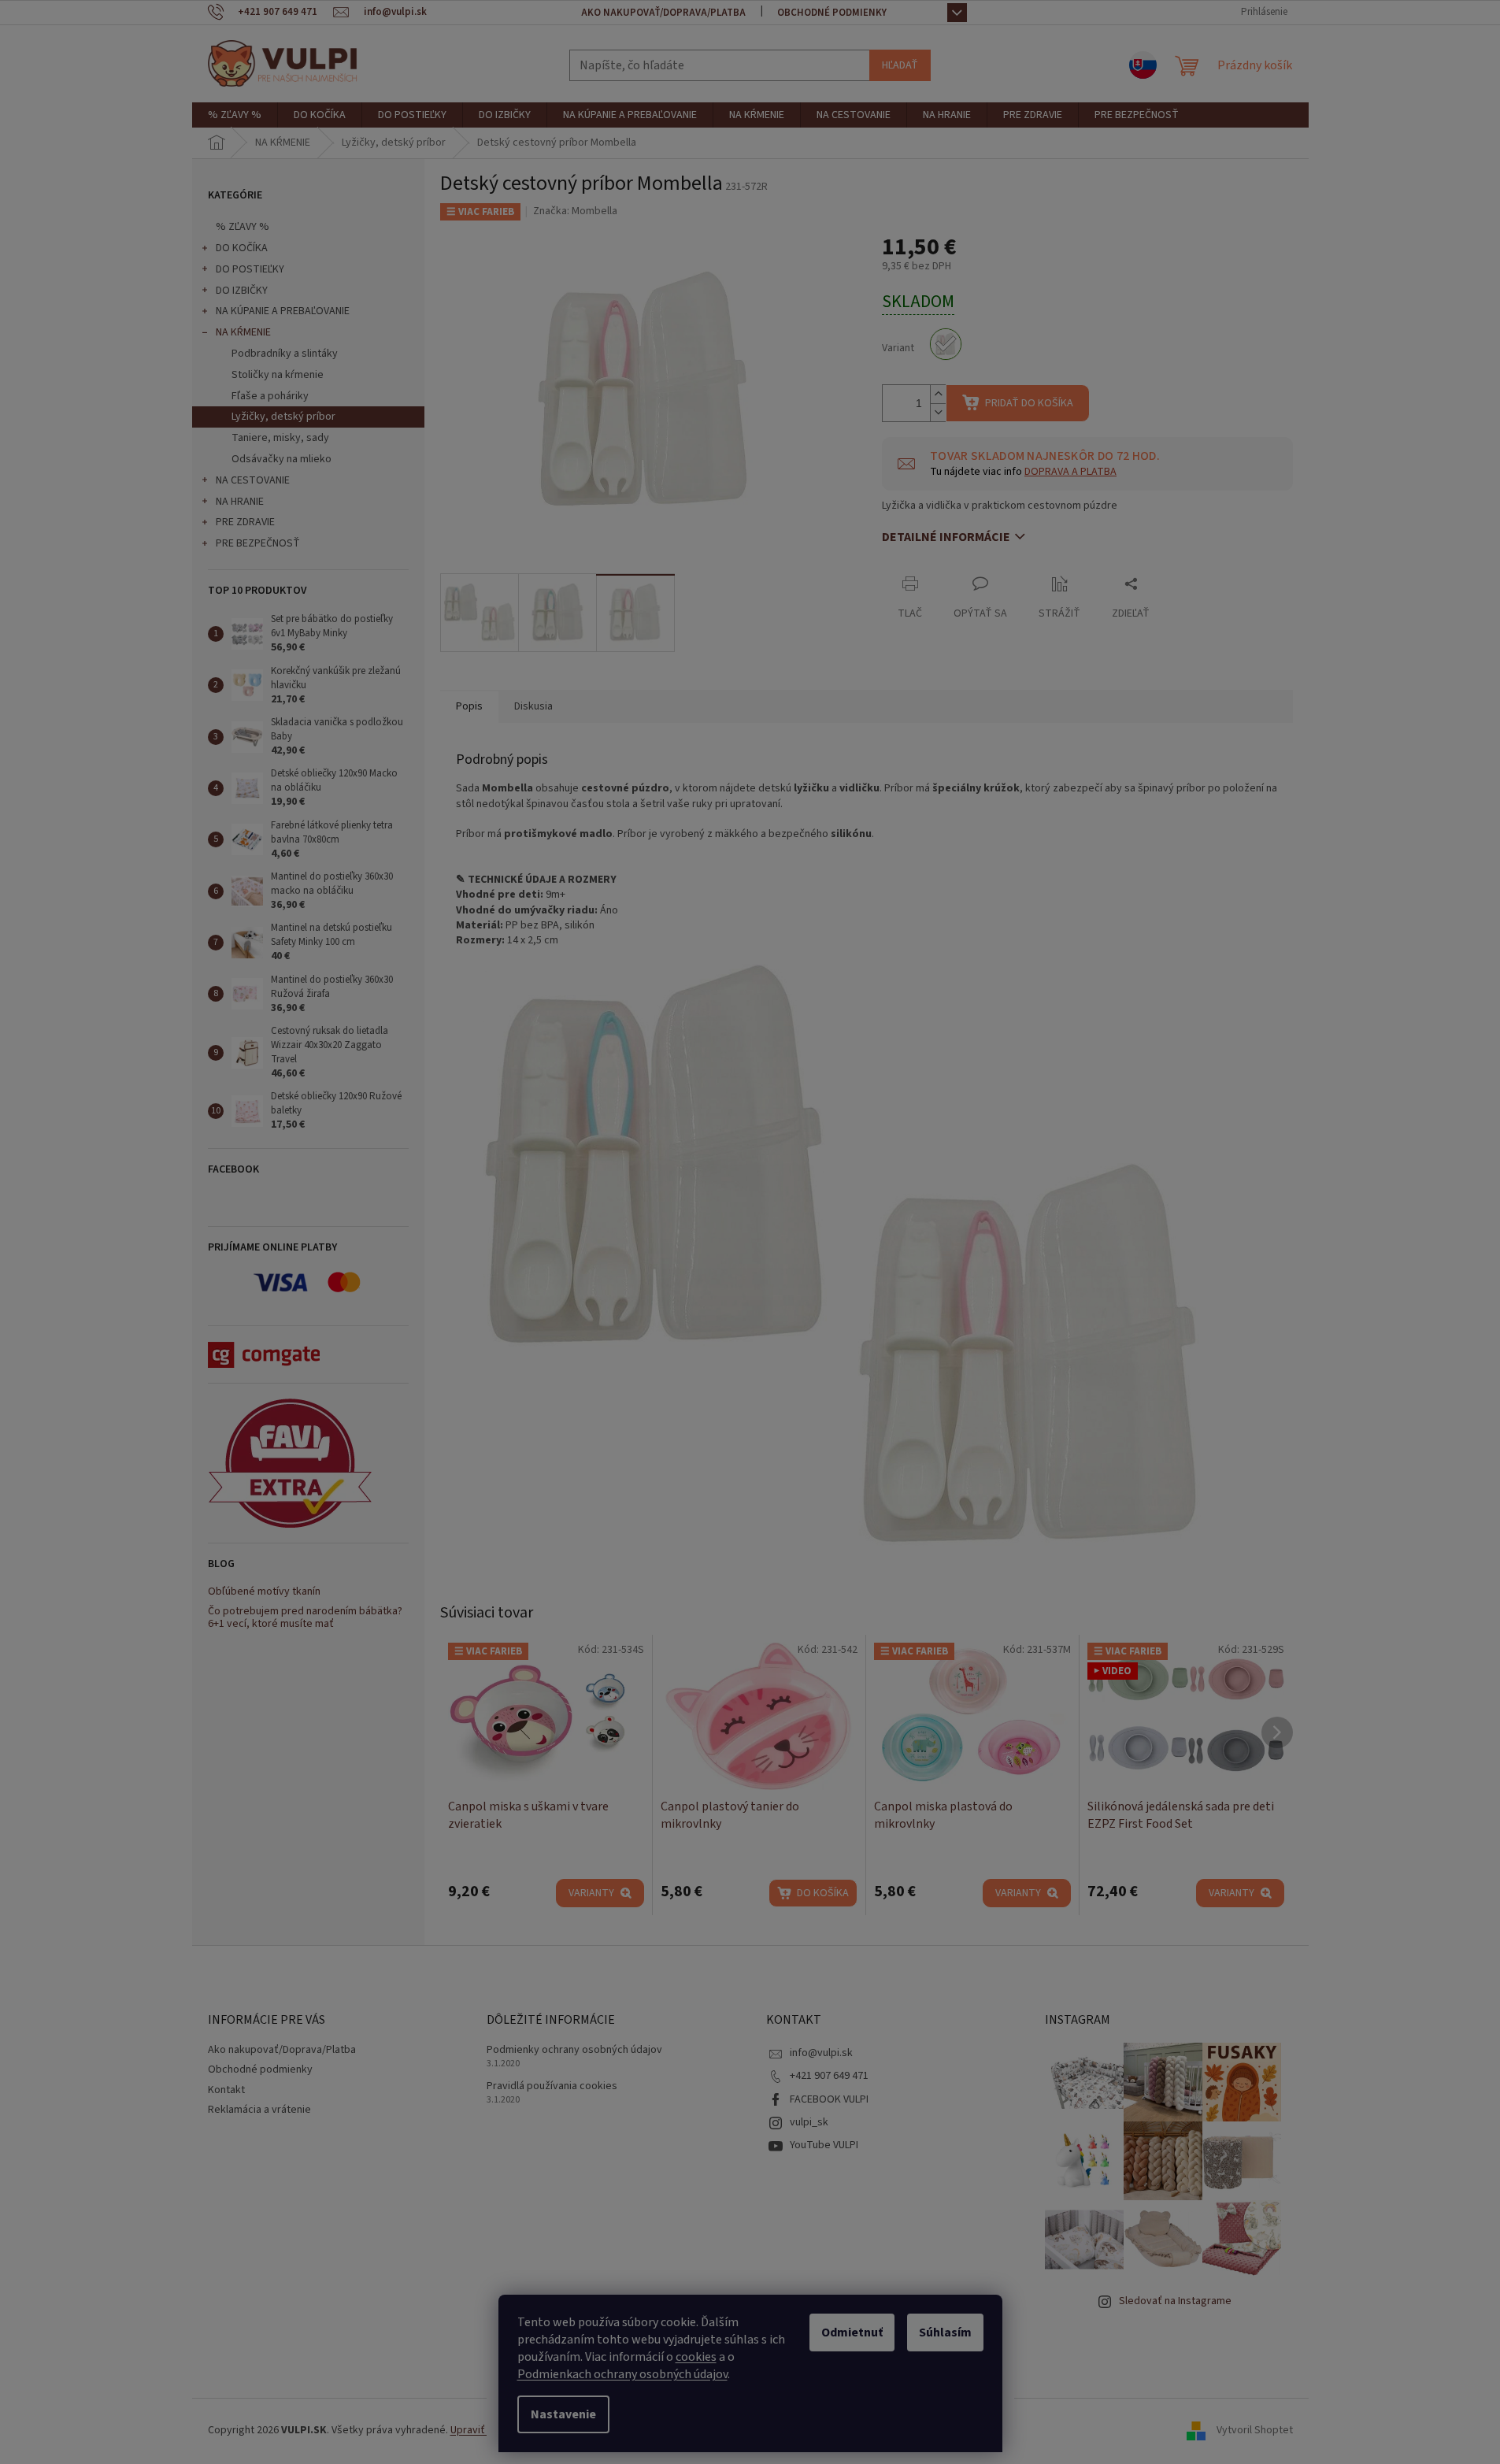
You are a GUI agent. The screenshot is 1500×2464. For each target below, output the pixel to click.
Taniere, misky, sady (280, 438)
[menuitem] (235, 115)
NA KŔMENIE (243, 332)
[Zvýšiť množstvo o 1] (938, 394)
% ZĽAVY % (243, 227)
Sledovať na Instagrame (1175, 2301)
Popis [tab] (469, 706)
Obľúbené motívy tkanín (264, 1592)
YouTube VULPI (824, 2145)
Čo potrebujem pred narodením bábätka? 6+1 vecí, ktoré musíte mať (305, 1618)
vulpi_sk (809, 2122)
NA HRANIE (240, 502)
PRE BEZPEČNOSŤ (258, 543)
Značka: (575, 211)
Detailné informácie (946, 537)
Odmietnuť (852, 2332)
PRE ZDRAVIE (245, 522)
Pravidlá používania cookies (552, 2086)
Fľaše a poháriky (270, 396)
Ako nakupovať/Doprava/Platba (663, 13)
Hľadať (900, 65)
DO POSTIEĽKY (250, 269)
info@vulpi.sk (821, 2053)
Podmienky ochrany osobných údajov (574, 2050)
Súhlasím (945, 2332)
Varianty (591, 1893)
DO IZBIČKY (242, 291)
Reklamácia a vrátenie (259, 2110)
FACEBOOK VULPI (829, 2099)
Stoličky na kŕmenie (278, 375)
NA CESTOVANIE (253, 480)
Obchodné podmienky (832, 13)
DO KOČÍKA (242, 248)
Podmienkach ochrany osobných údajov (622, 2374)
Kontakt (226, 2090)
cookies (696, 2357)
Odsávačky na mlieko (281, 459)
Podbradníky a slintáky (285, 354)
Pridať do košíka (1029, 403)
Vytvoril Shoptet (1255, 2430)
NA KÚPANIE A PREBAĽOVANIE (283, 311)
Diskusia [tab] (533, 706)
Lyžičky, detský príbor (283, 417)
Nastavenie (563, 2414)
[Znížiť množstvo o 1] (938, 412)
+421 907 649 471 (829, 2076)
